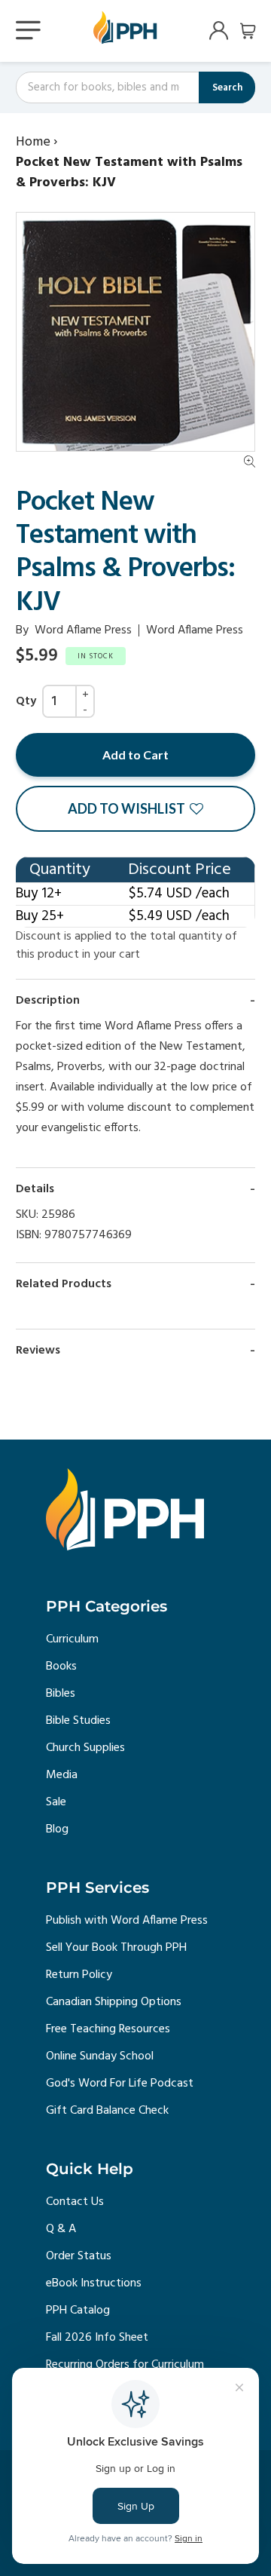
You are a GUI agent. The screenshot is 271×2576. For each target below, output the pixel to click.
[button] (135, 809)
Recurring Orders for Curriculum (125, 2365)
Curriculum (72, 1639)
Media (62, 1775)
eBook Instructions (94, 2283)
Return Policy (79, 1975)
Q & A (61, 2229)
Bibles (61, 1694)
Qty (26, 701)
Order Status (79, 2256)
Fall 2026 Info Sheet (97, 2338)
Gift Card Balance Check (107, 2111)
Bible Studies (78, 1721)
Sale (56, 1802)
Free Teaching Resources (108, 2029)
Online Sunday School (100, 2056)
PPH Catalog (78, 2311)
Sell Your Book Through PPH (116, 1948)
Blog (57, 1829)
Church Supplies (85, 1748)
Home (33, 142)
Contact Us (75, 2202)
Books (61, 1667)
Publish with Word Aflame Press (127, 1921)
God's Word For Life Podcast (120, 2084)
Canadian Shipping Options (114, 2002)
